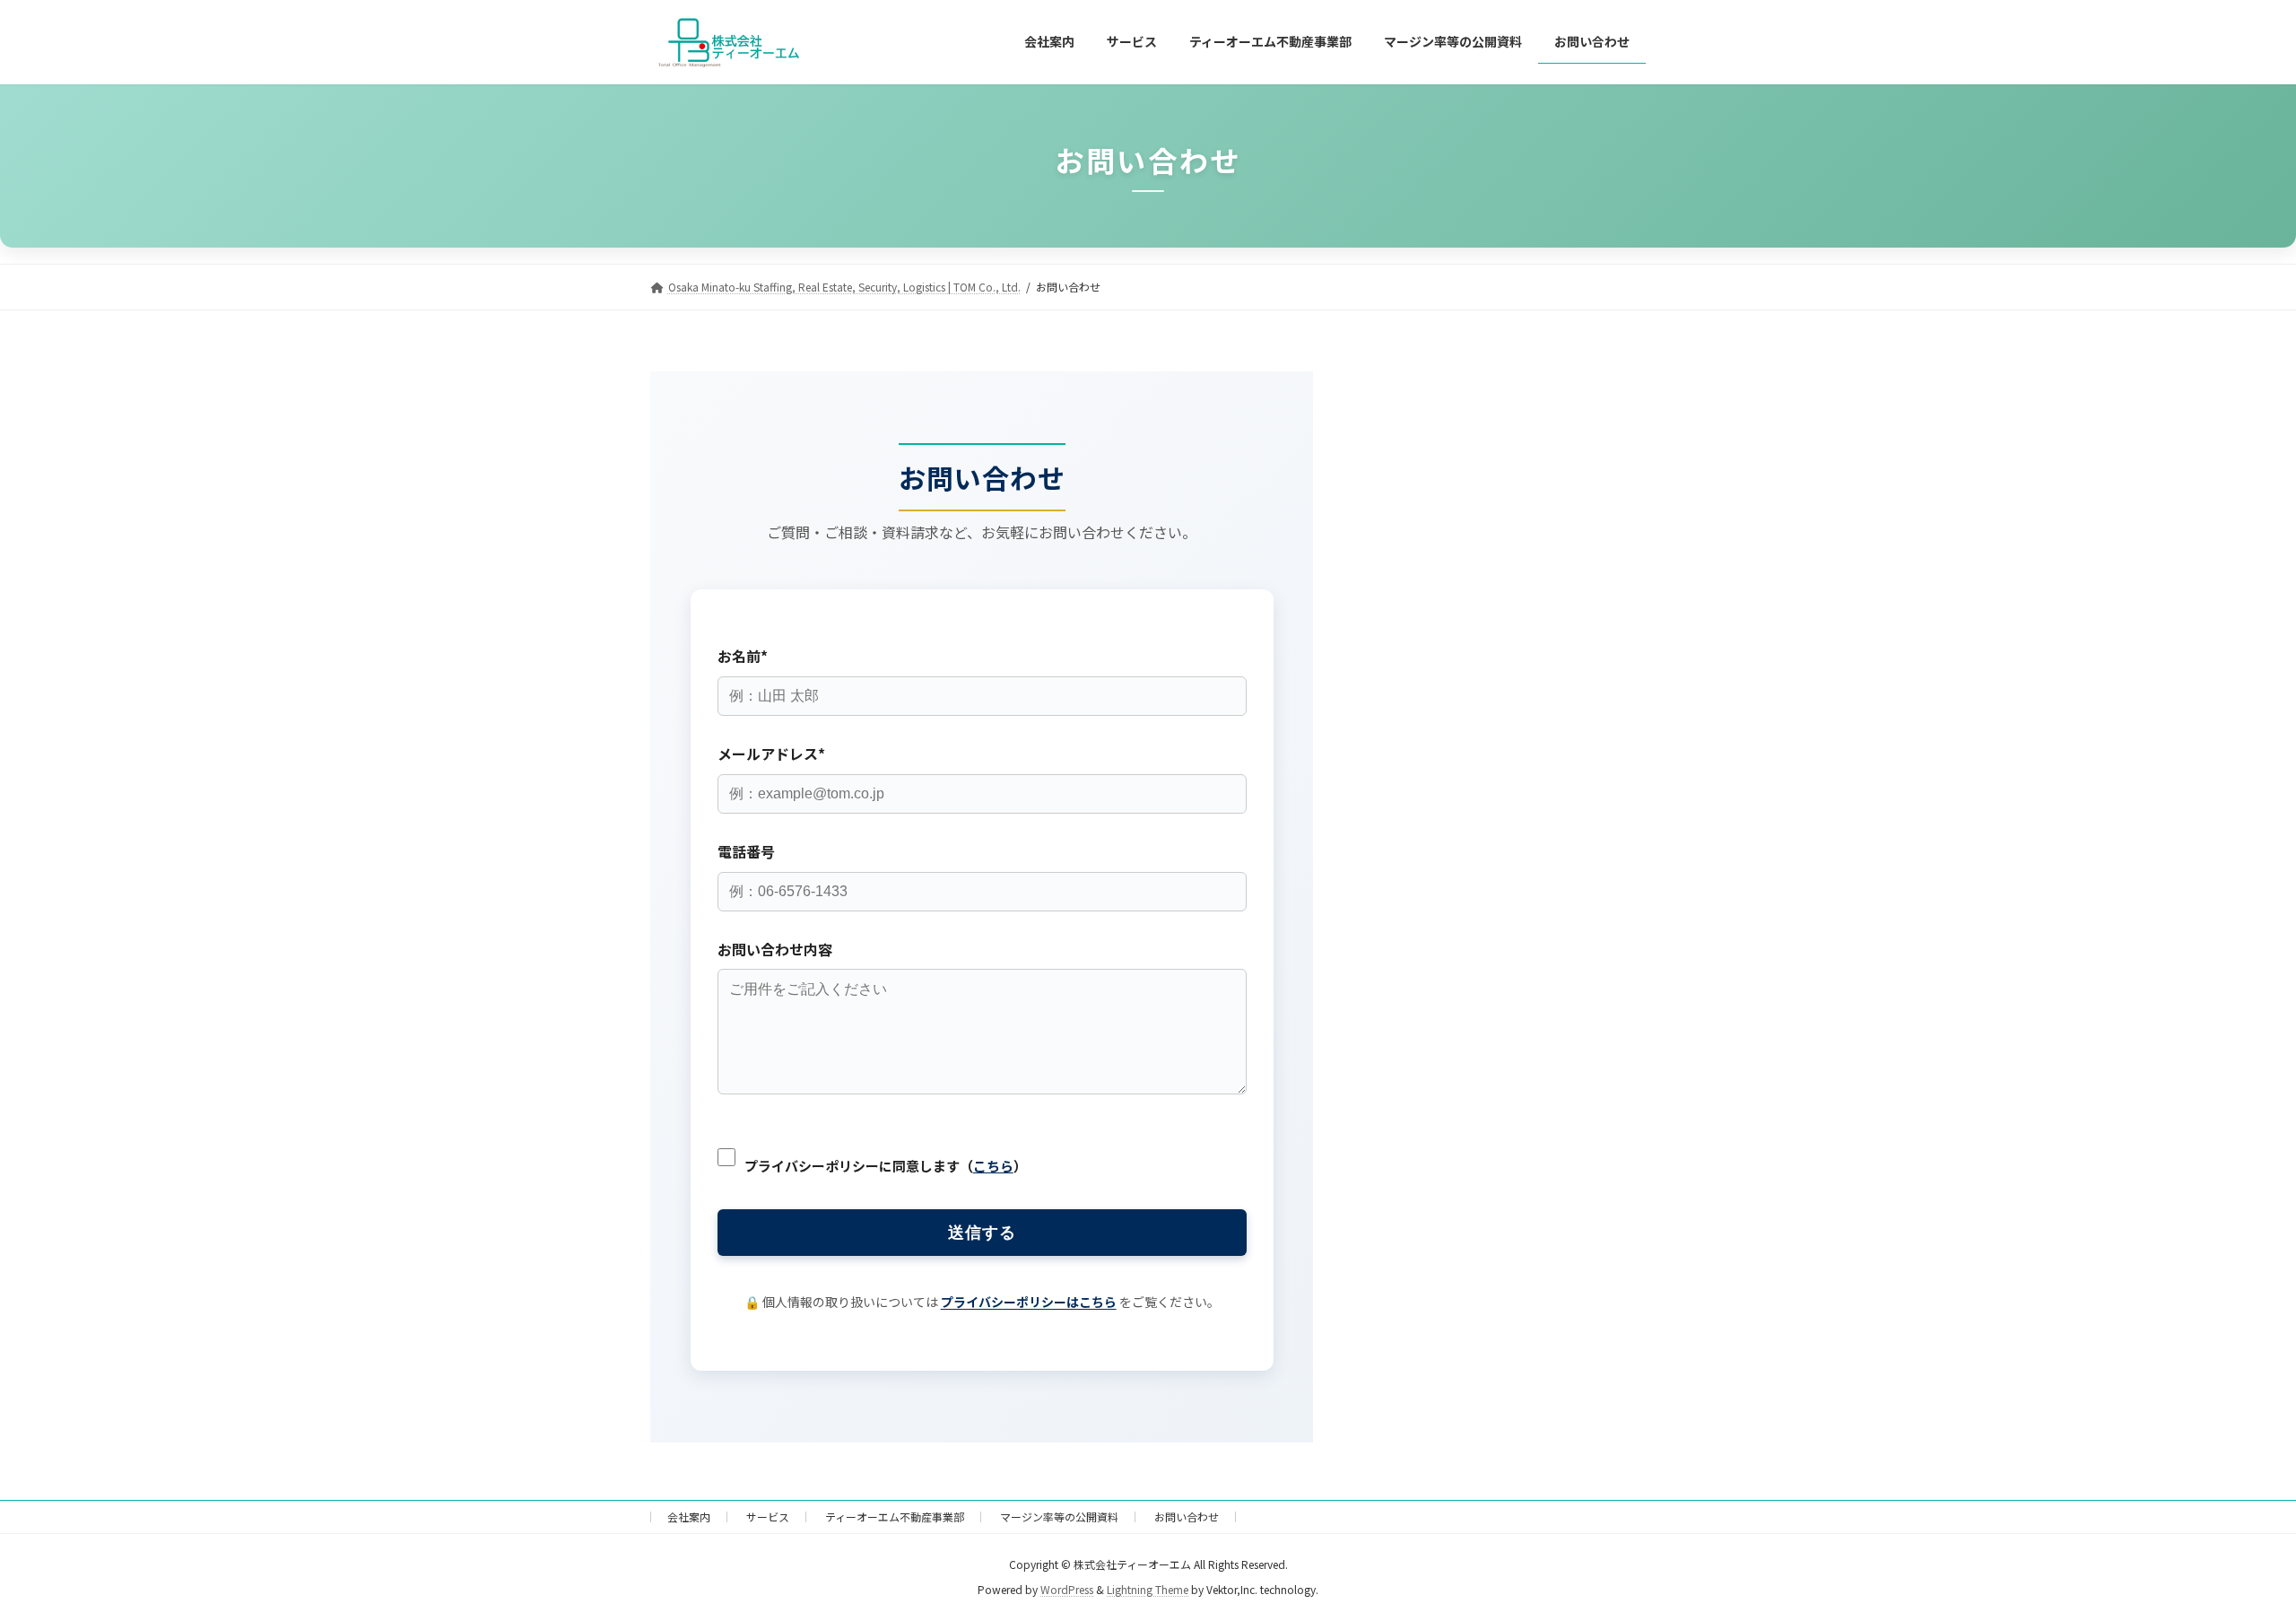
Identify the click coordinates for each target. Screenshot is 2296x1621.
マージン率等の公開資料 (1059, 1516)
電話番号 (746, 851)
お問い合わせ (1187, 1516)
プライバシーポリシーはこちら (1029, 1302)
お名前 (743, 656)
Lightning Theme (1148, 1589)
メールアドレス (771, 754)
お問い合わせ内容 (775, 949)
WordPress (1067, 1589)
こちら (993, 1166)
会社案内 (689, 1516)
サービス (768, 1516)
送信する (982, 1233)
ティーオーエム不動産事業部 (895, 1516)
